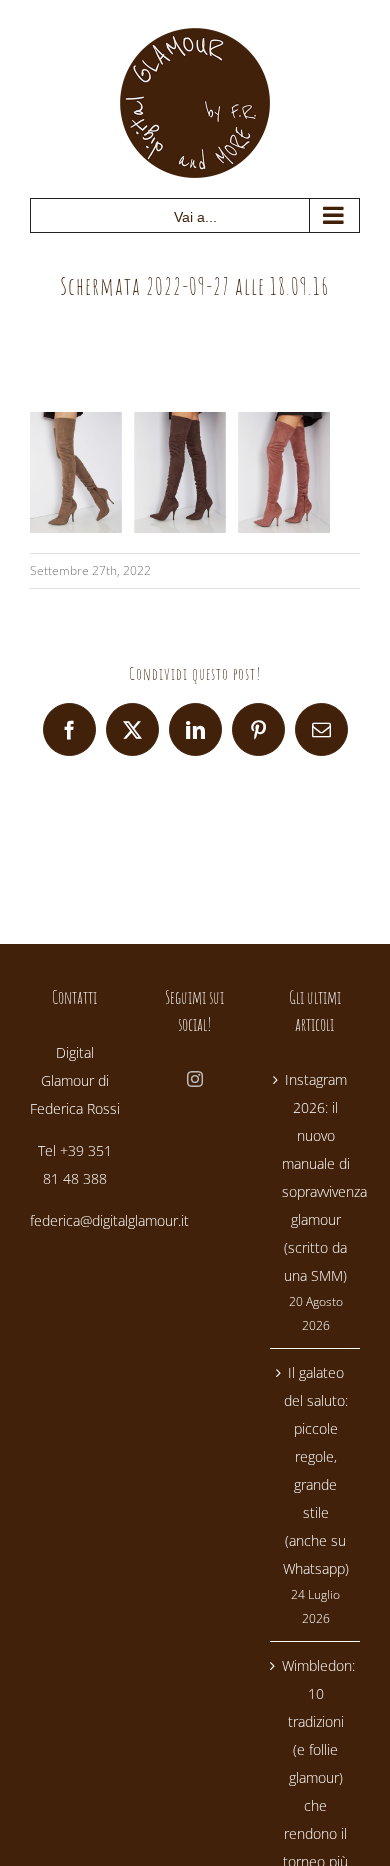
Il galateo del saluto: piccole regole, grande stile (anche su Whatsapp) (316, 1470)
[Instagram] (195, 1079)
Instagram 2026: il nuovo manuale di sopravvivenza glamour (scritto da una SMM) (316, 1177)
